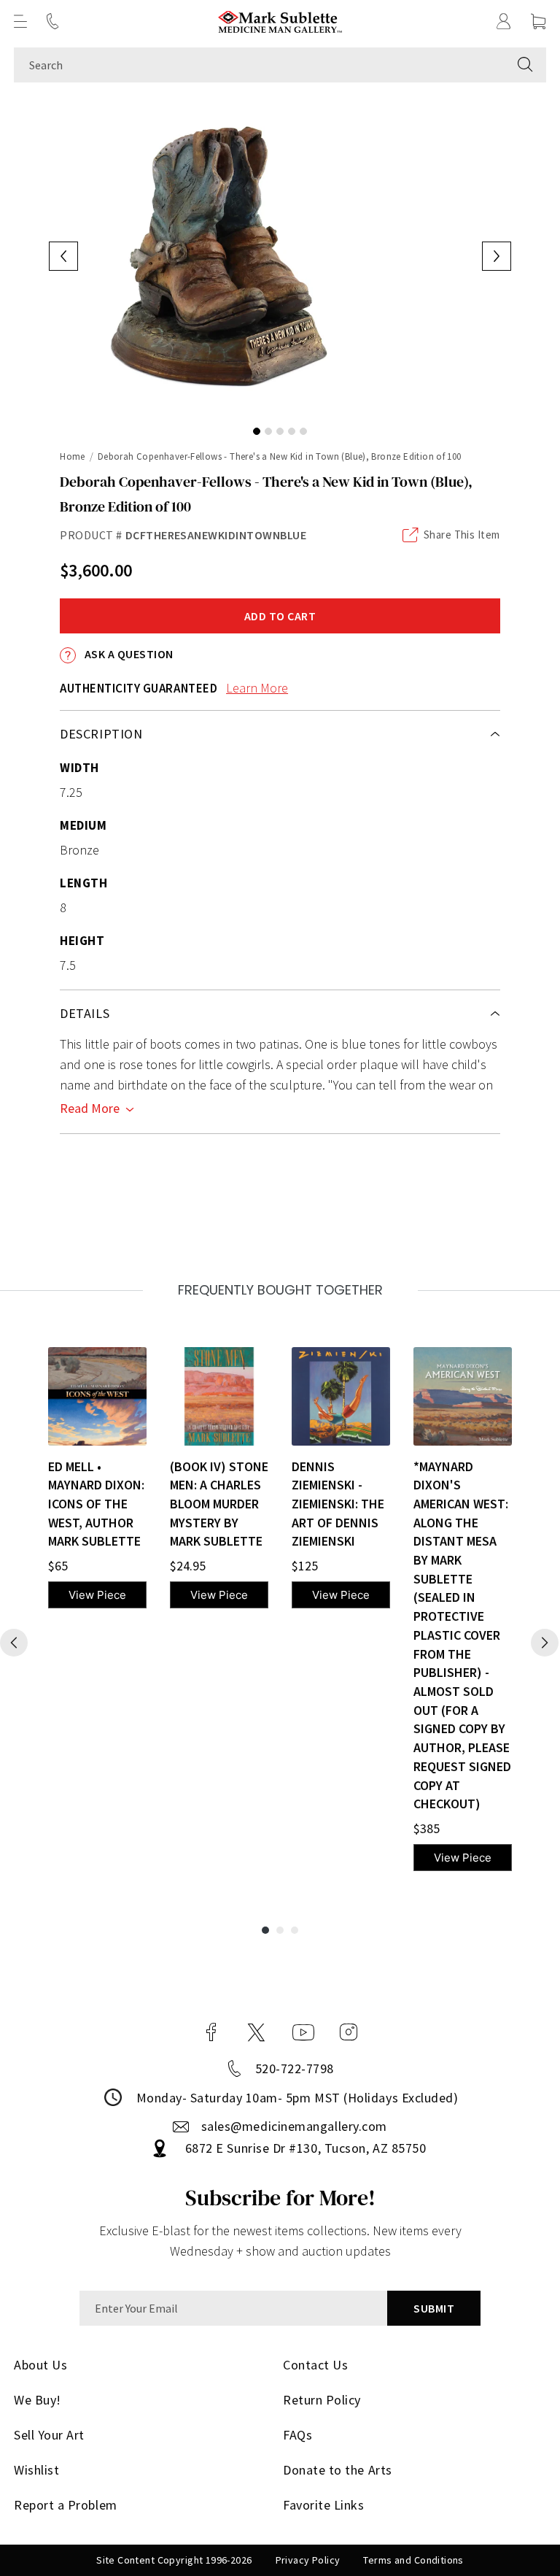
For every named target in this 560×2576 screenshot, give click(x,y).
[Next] (545, 1643)
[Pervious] (14, 1643)
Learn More (257, 688)
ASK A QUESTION (127, 654)
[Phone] (52, 21)
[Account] (504, 21)
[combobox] (259, 65)
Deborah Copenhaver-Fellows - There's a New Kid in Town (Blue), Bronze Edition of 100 (280, 456)
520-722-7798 (295, 2068)
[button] (20, 21)
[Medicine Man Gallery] (280, 22)
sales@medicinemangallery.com (294, 2126)
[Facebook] (211, 2032)
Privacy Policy (308, 2560)
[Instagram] (349, 2032)
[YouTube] (303, 2032)
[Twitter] (256, 2032)
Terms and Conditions (413, 2560)
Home (73, 456)
